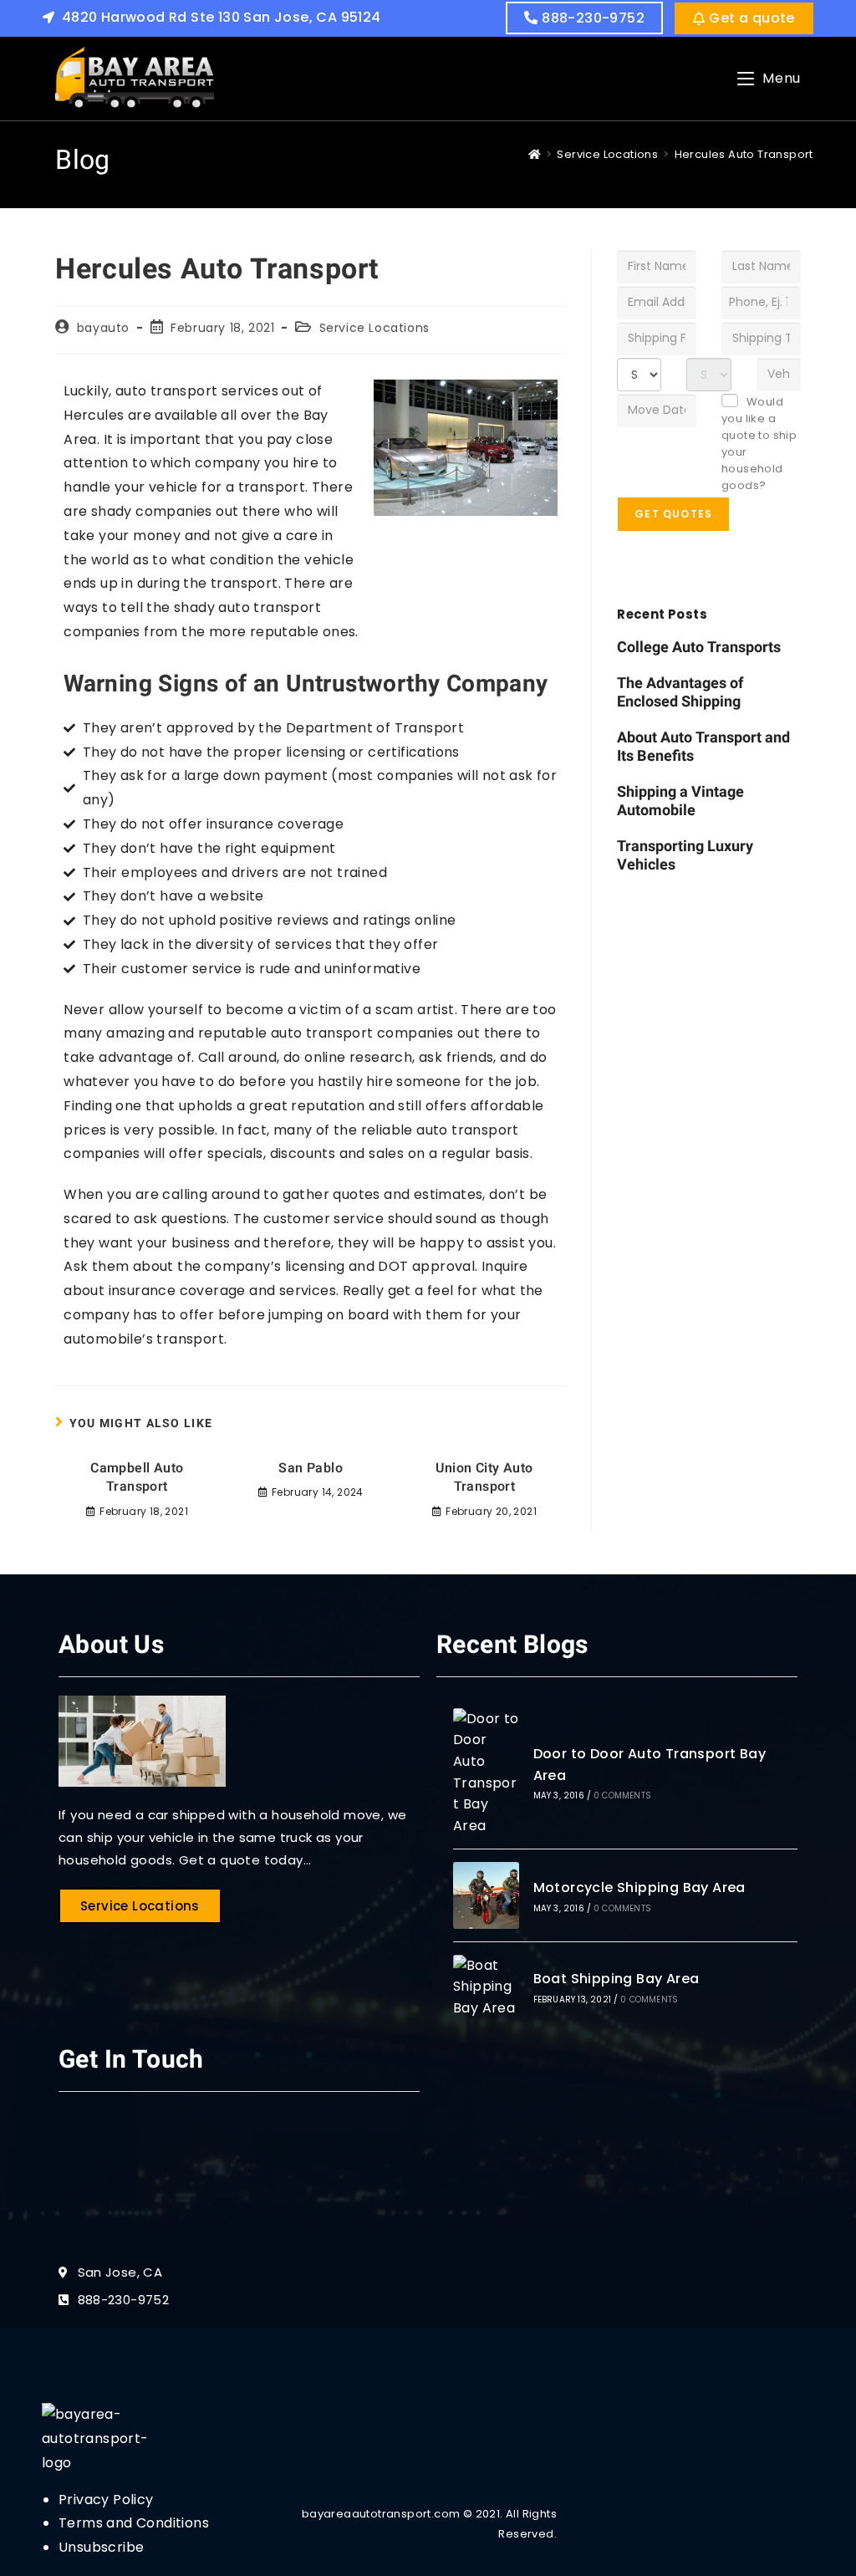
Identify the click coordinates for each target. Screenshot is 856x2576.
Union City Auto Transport (484, 1478)
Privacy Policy (106, 2499)
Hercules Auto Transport (744, 154)
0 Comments (622, 1796)
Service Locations (374, 328)
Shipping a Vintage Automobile (680, 802)
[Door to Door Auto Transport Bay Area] (486, 1773)
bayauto (103, 328)
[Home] (535, 154)
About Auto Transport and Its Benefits (703, 747)
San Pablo (311, 1468)
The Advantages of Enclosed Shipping (680, 693)
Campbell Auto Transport (137, 1478)
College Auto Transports (699, 648)
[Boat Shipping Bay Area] (486, 1987)
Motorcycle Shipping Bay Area (639, 1887)
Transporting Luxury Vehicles (685, 856)
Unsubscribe (101, 2547)
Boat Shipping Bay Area (617, 1979)
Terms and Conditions (134, 2523)
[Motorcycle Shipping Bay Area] (486, 1895)
